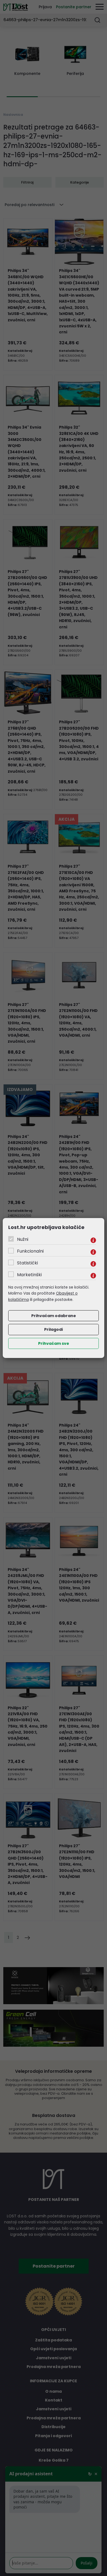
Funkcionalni (30, 1251)
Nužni (23, 1239)
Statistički (27, 1263)
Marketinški (29, 1275)
